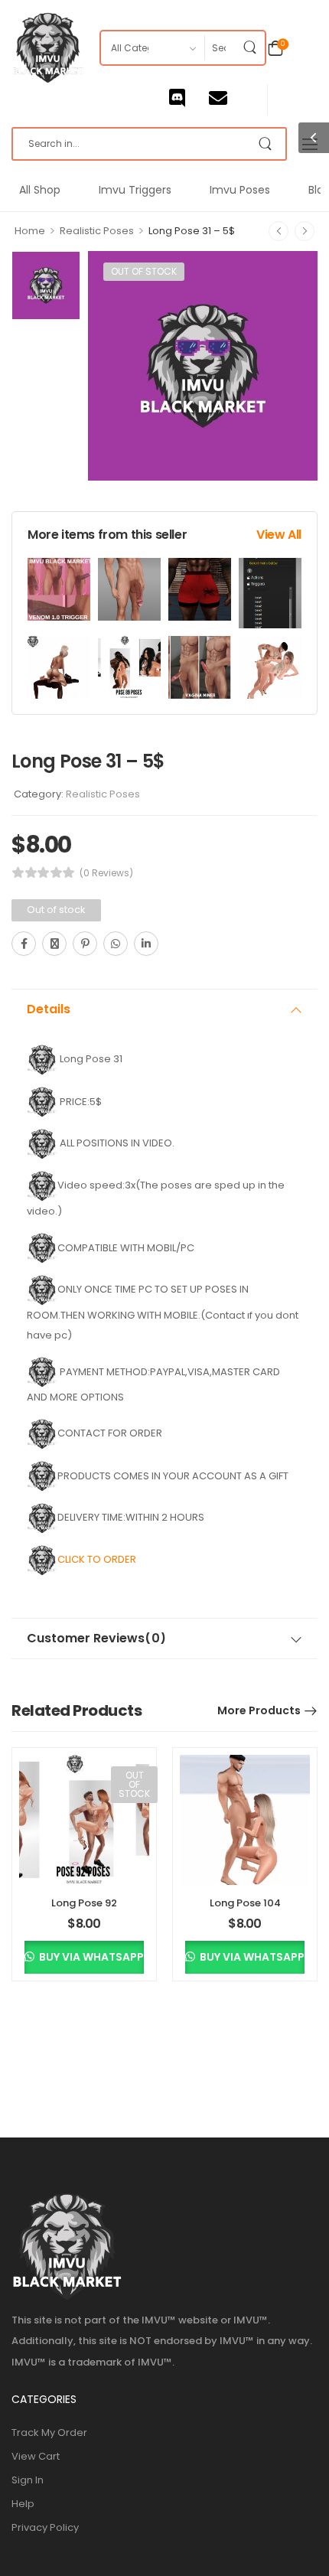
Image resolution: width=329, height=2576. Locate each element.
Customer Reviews (96, 1639)
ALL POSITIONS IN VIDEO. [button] (116, 1143)
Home (30, 231)
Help (23, 2504)
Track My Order (49, 2433)
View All (279, 535)
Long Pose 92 (84, 1903)
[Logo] (48, 48)
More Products (259, 1710)
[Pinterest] (85, 944)
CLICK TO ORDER (98, 1559)
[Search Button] (249, 48)
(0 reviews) (106, 873)
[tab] (164, 1009)
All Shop (40, 190)
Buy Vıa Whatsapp (90, 1957)
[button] (42, 1101)
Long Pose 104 (245, 1903)
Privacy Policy (45, 2527)
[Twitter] (54, 944)
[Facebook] (24, 944)
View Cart (36, 2456)
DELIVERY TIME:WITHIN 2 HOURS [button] (131, 1517)
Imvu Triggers (135, 190)
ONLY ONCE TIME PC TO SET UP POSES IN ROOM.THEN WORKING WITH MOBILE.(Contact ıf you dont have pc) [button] (163, 1312)
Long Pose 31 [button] (90, 1059)
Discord (189, 98)
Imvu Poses (240, 190)
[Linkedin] (146, 944)
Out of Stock (144, 271)
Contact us (230, 98)
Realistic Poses (97, 231)
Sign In (28, 2480)
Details (49, 1009)
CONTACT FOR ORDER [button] (110, 1433)
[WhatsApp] (116, 944)
